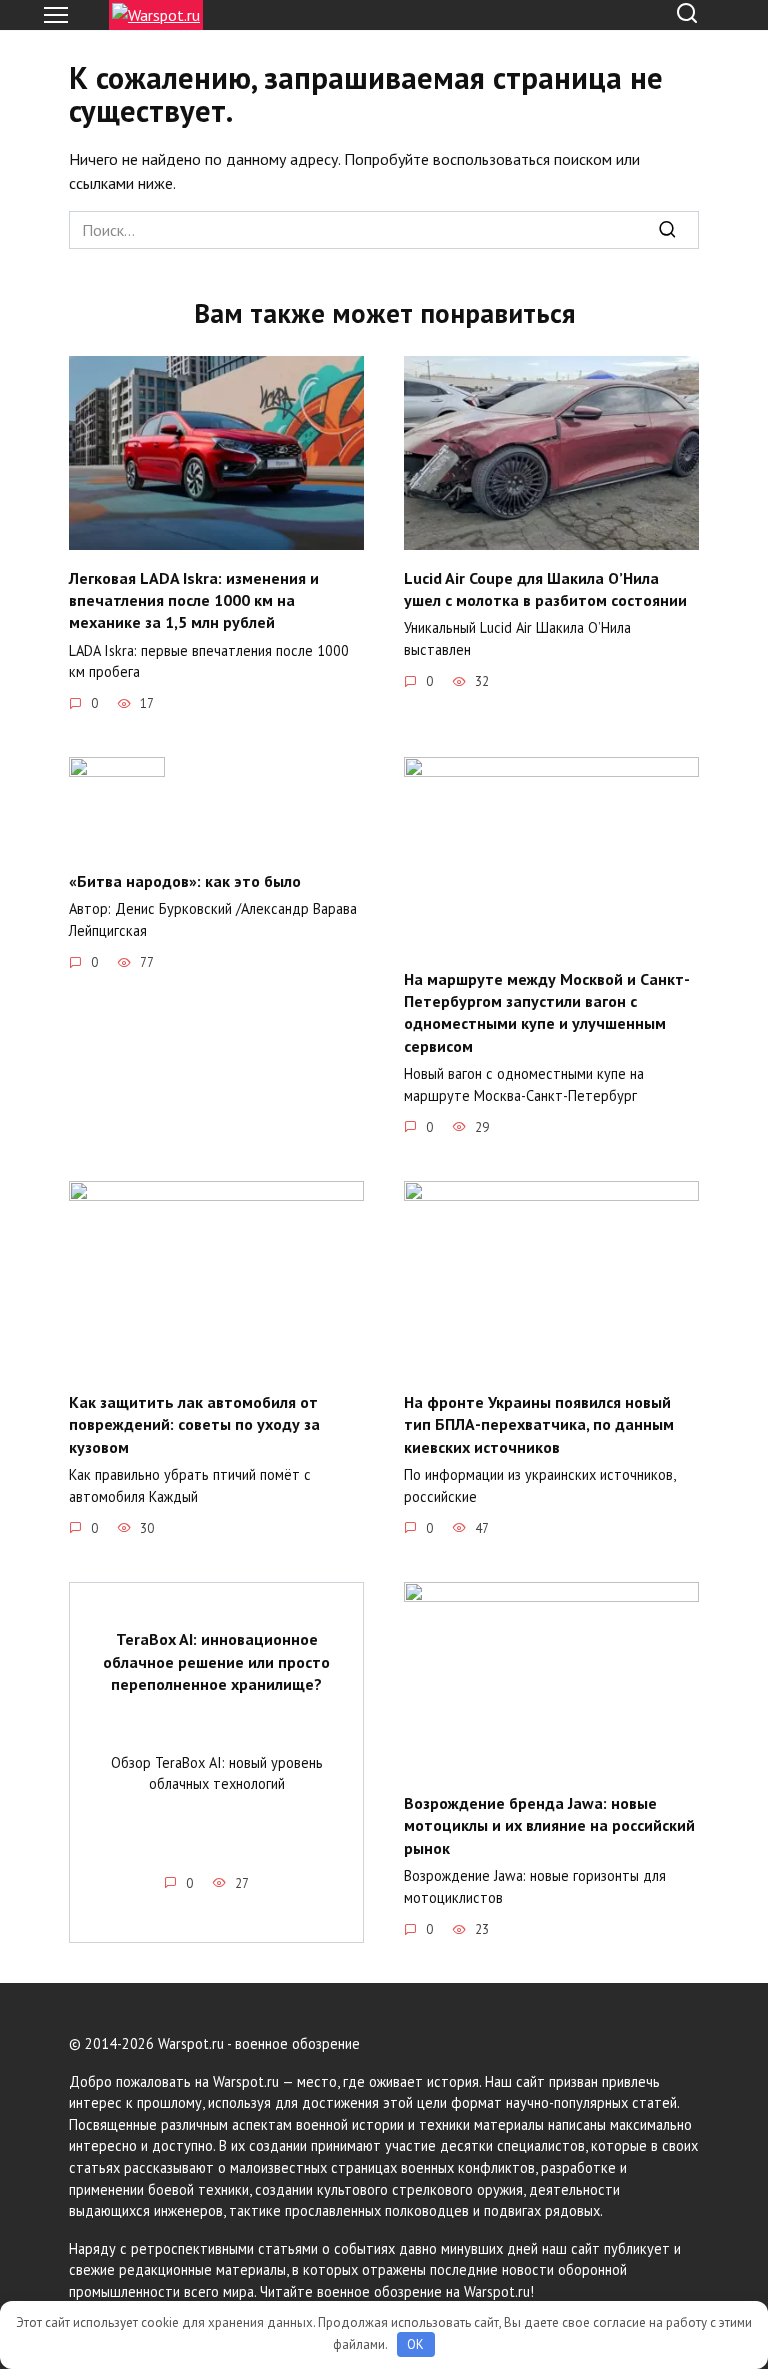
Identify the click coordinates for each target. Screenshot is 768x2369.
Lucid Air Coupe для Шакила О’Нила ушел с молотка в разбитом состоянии (545, 588)
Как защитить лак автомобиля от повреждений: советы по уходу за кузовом (194, 1424)
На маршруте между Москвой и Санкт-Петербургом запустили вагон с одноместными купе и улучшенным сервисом (547, 1011)
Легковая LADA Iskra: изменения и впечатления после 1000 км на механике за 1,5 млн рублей (194, 599)
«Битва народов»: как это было (185, 880)
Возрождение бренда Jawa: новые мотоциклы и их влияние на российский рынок (549, 1825)
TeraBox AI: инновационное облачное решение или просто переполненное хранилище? (216, 1661)
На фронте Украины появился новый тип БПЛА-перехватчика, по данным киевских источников (539, 1424)
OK (415, 2344)
